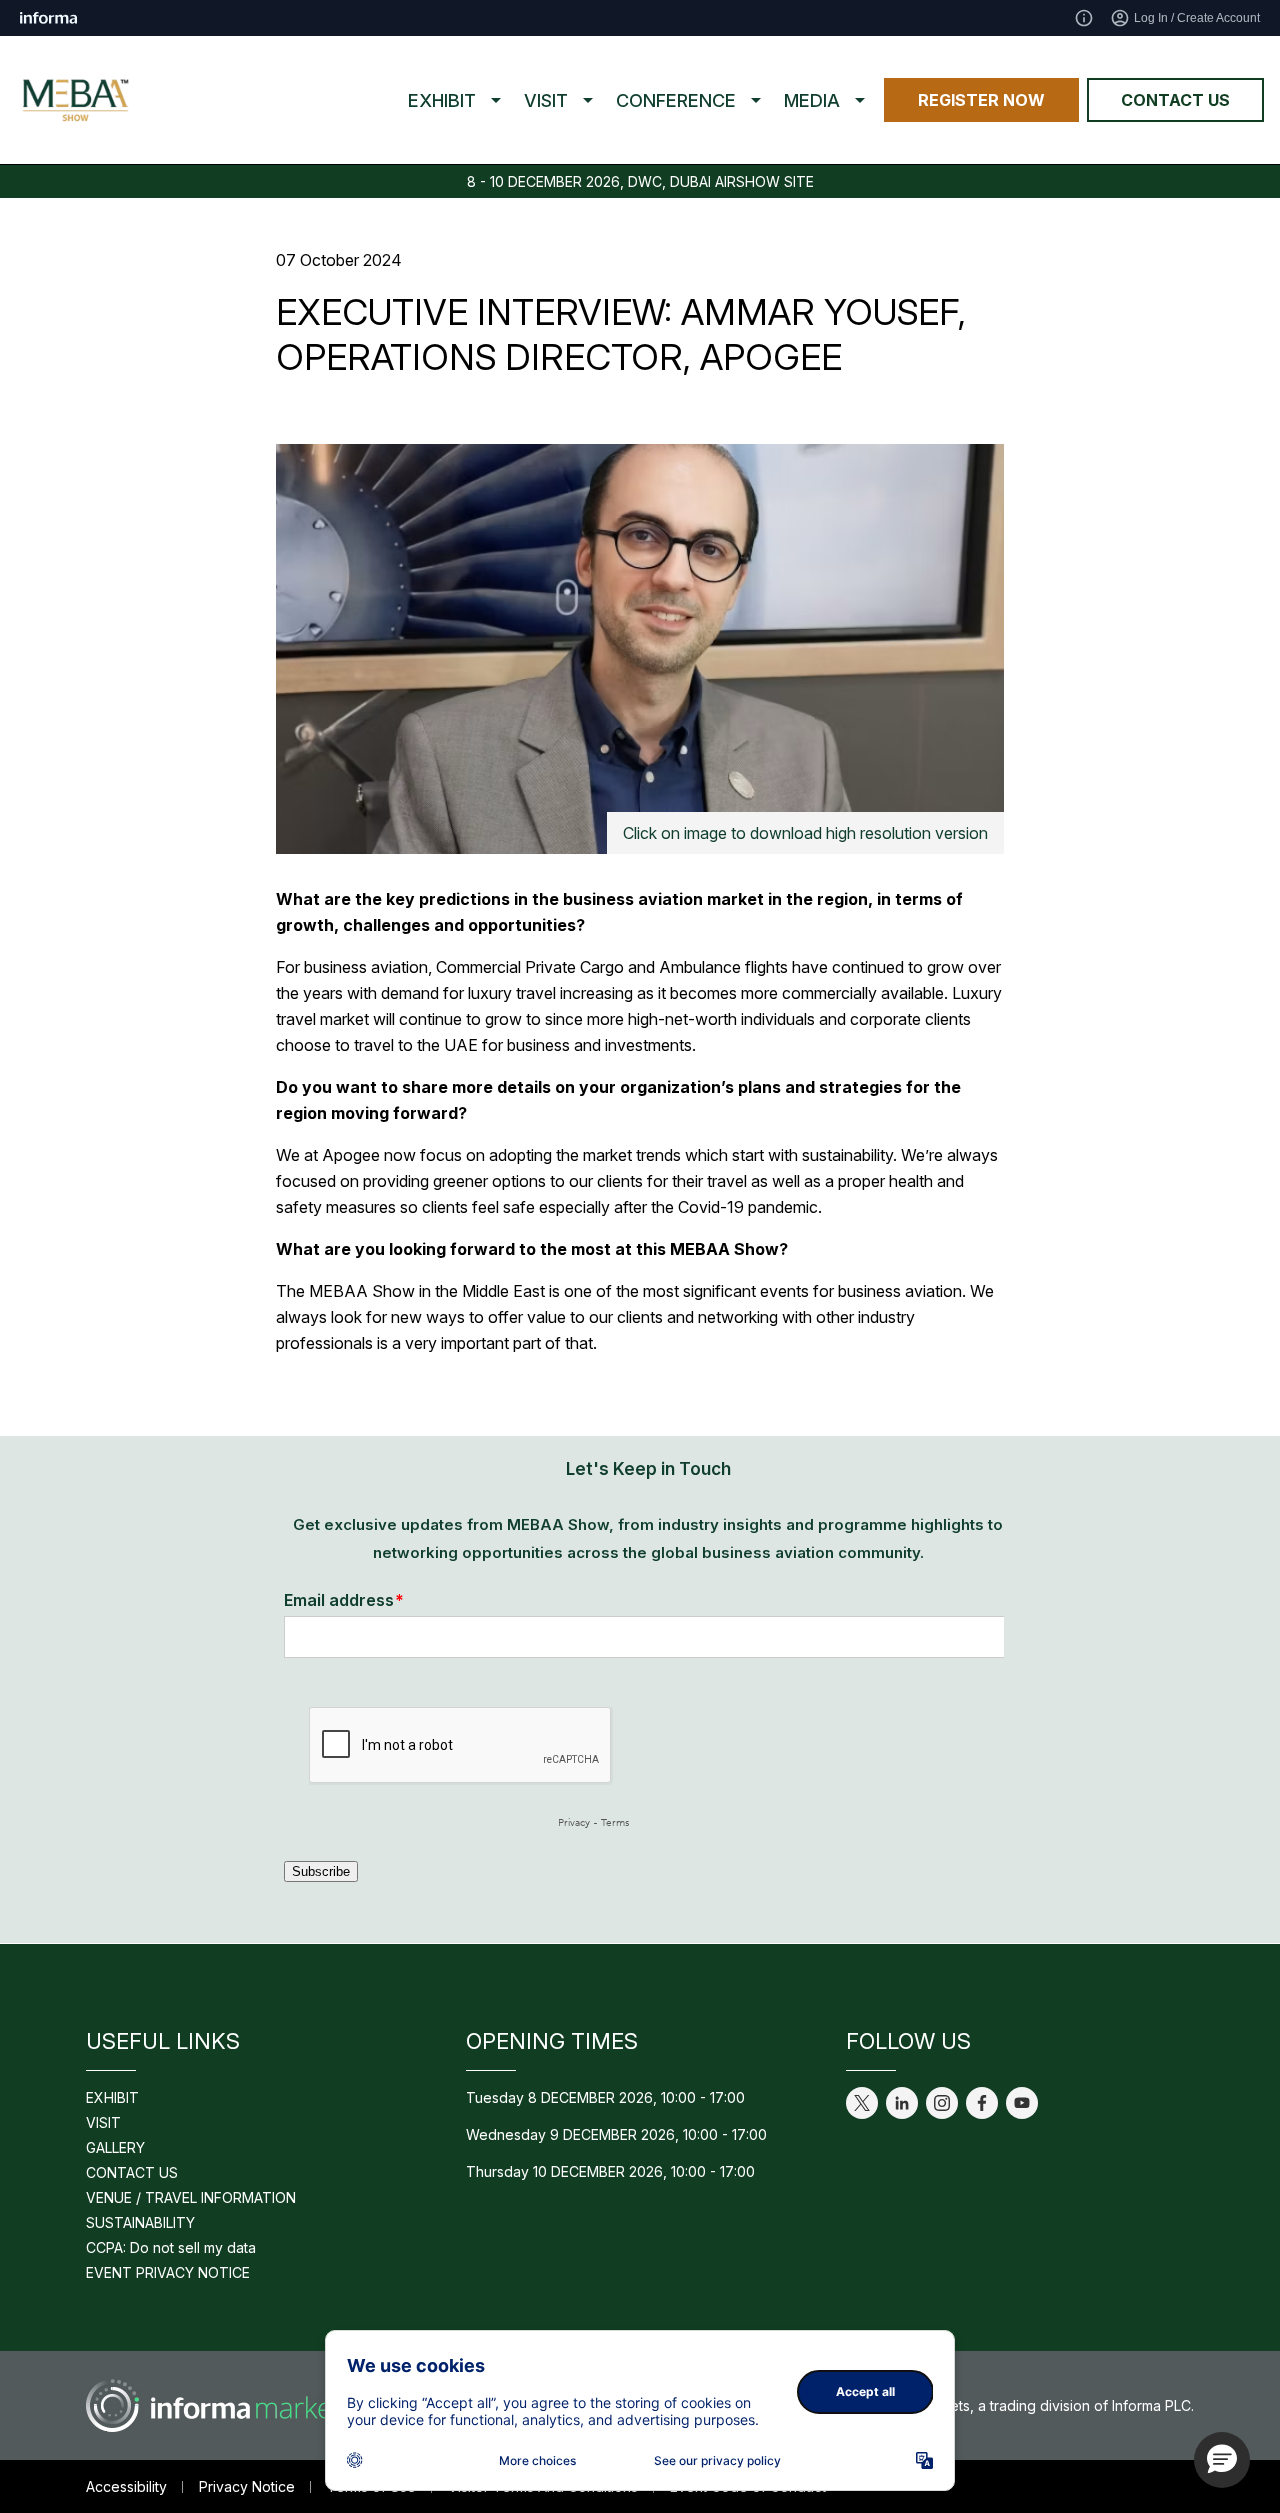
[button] (1222, 2460)
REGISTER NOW (981, 100)
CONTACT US (1175, 100)
